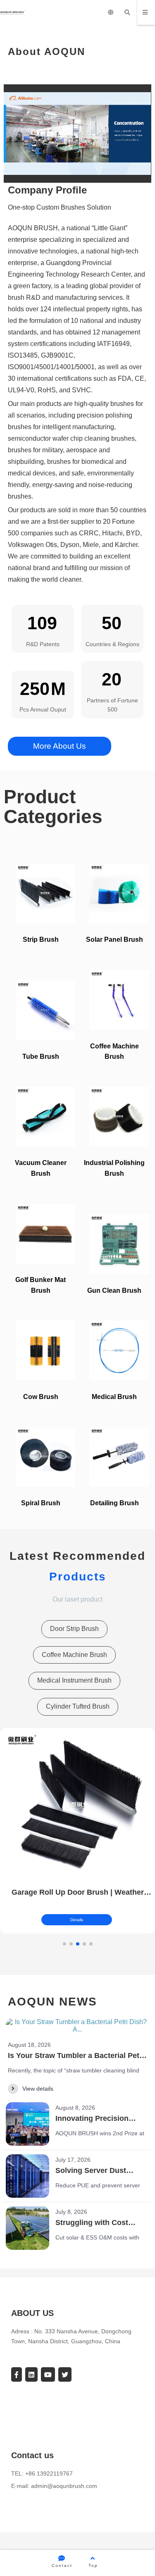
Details (77, 1920)
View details (38, 2089)
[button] (64, 1944)
